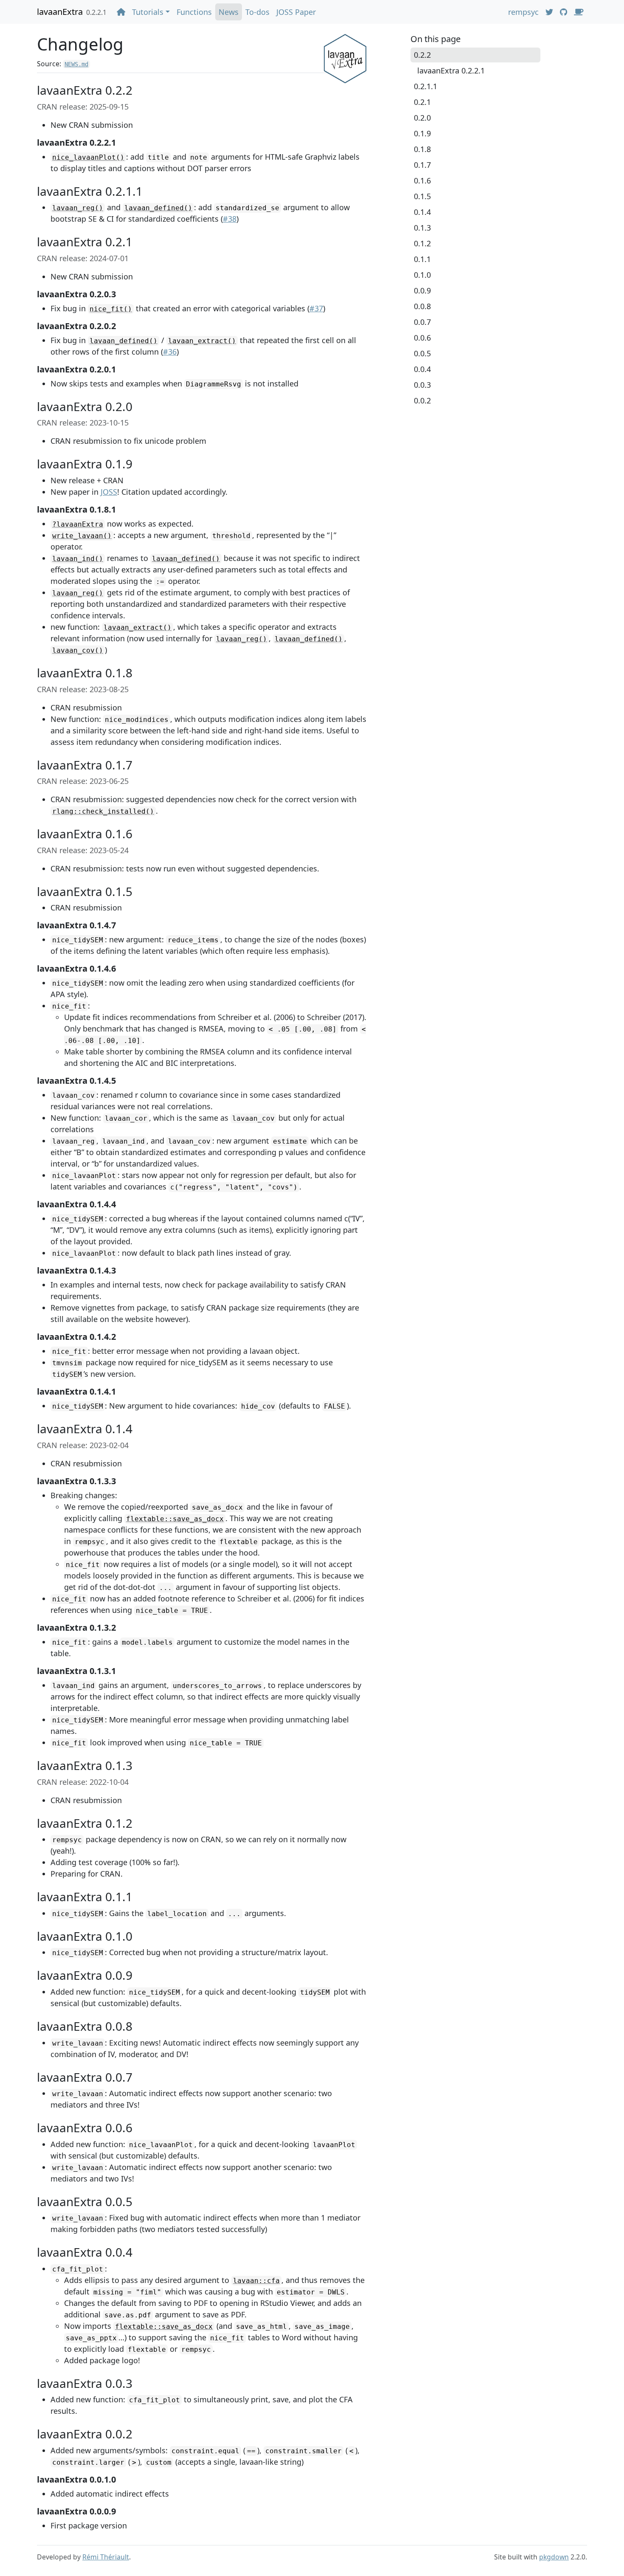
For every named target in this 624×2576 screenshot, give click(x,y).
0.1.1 (422, 259)
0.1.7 (422, 165)
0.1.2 (422, 243)
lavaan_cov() (78, 650)
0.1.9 (422, 133)
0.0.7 (422, 322)
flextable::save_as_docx (175, 1519)
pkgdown (554, 2557)
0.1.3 (422, 228)
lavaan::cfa (256, 2281)
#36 (170, 352)
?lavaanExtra (78, 524)
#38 (230, 219)
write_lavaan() (82, 536)
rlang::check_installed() (103, 811)
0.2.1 (422, 102)
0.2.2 (422, 55)
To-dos (257, 12)
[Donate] (579, 12)
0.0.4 (422, 369)
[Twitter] (549, 12)
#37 (316, 308)
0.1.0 (422, 275)
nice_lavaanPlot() (88, 157)
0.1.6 (422, 180)
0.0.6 (422, 338)
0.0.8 (422, 306)
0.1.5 (422, 196)
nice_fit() (111, 309)
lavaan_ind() (78, 559)
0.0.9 (422, 290)
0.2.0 (422, 118)
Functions (194, 12)
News (229, 12)
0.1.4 (422, 212)
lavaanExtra (60, 12)
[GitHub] (564, 12)
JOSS (109, 492)
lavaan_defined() (158, 208)
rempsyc (523, 12)
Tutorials (148, 12)
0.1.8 (422, 149)
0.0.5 (422, 353)
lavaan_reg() (78, 208)
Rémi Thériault (106, 2557)
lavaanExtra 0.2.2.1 (451, 70)
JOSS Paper (296, 12)
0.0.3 (422, 385)
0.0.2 (422, 400)
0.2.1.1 (426, 86)
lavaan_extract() (202, 341)
